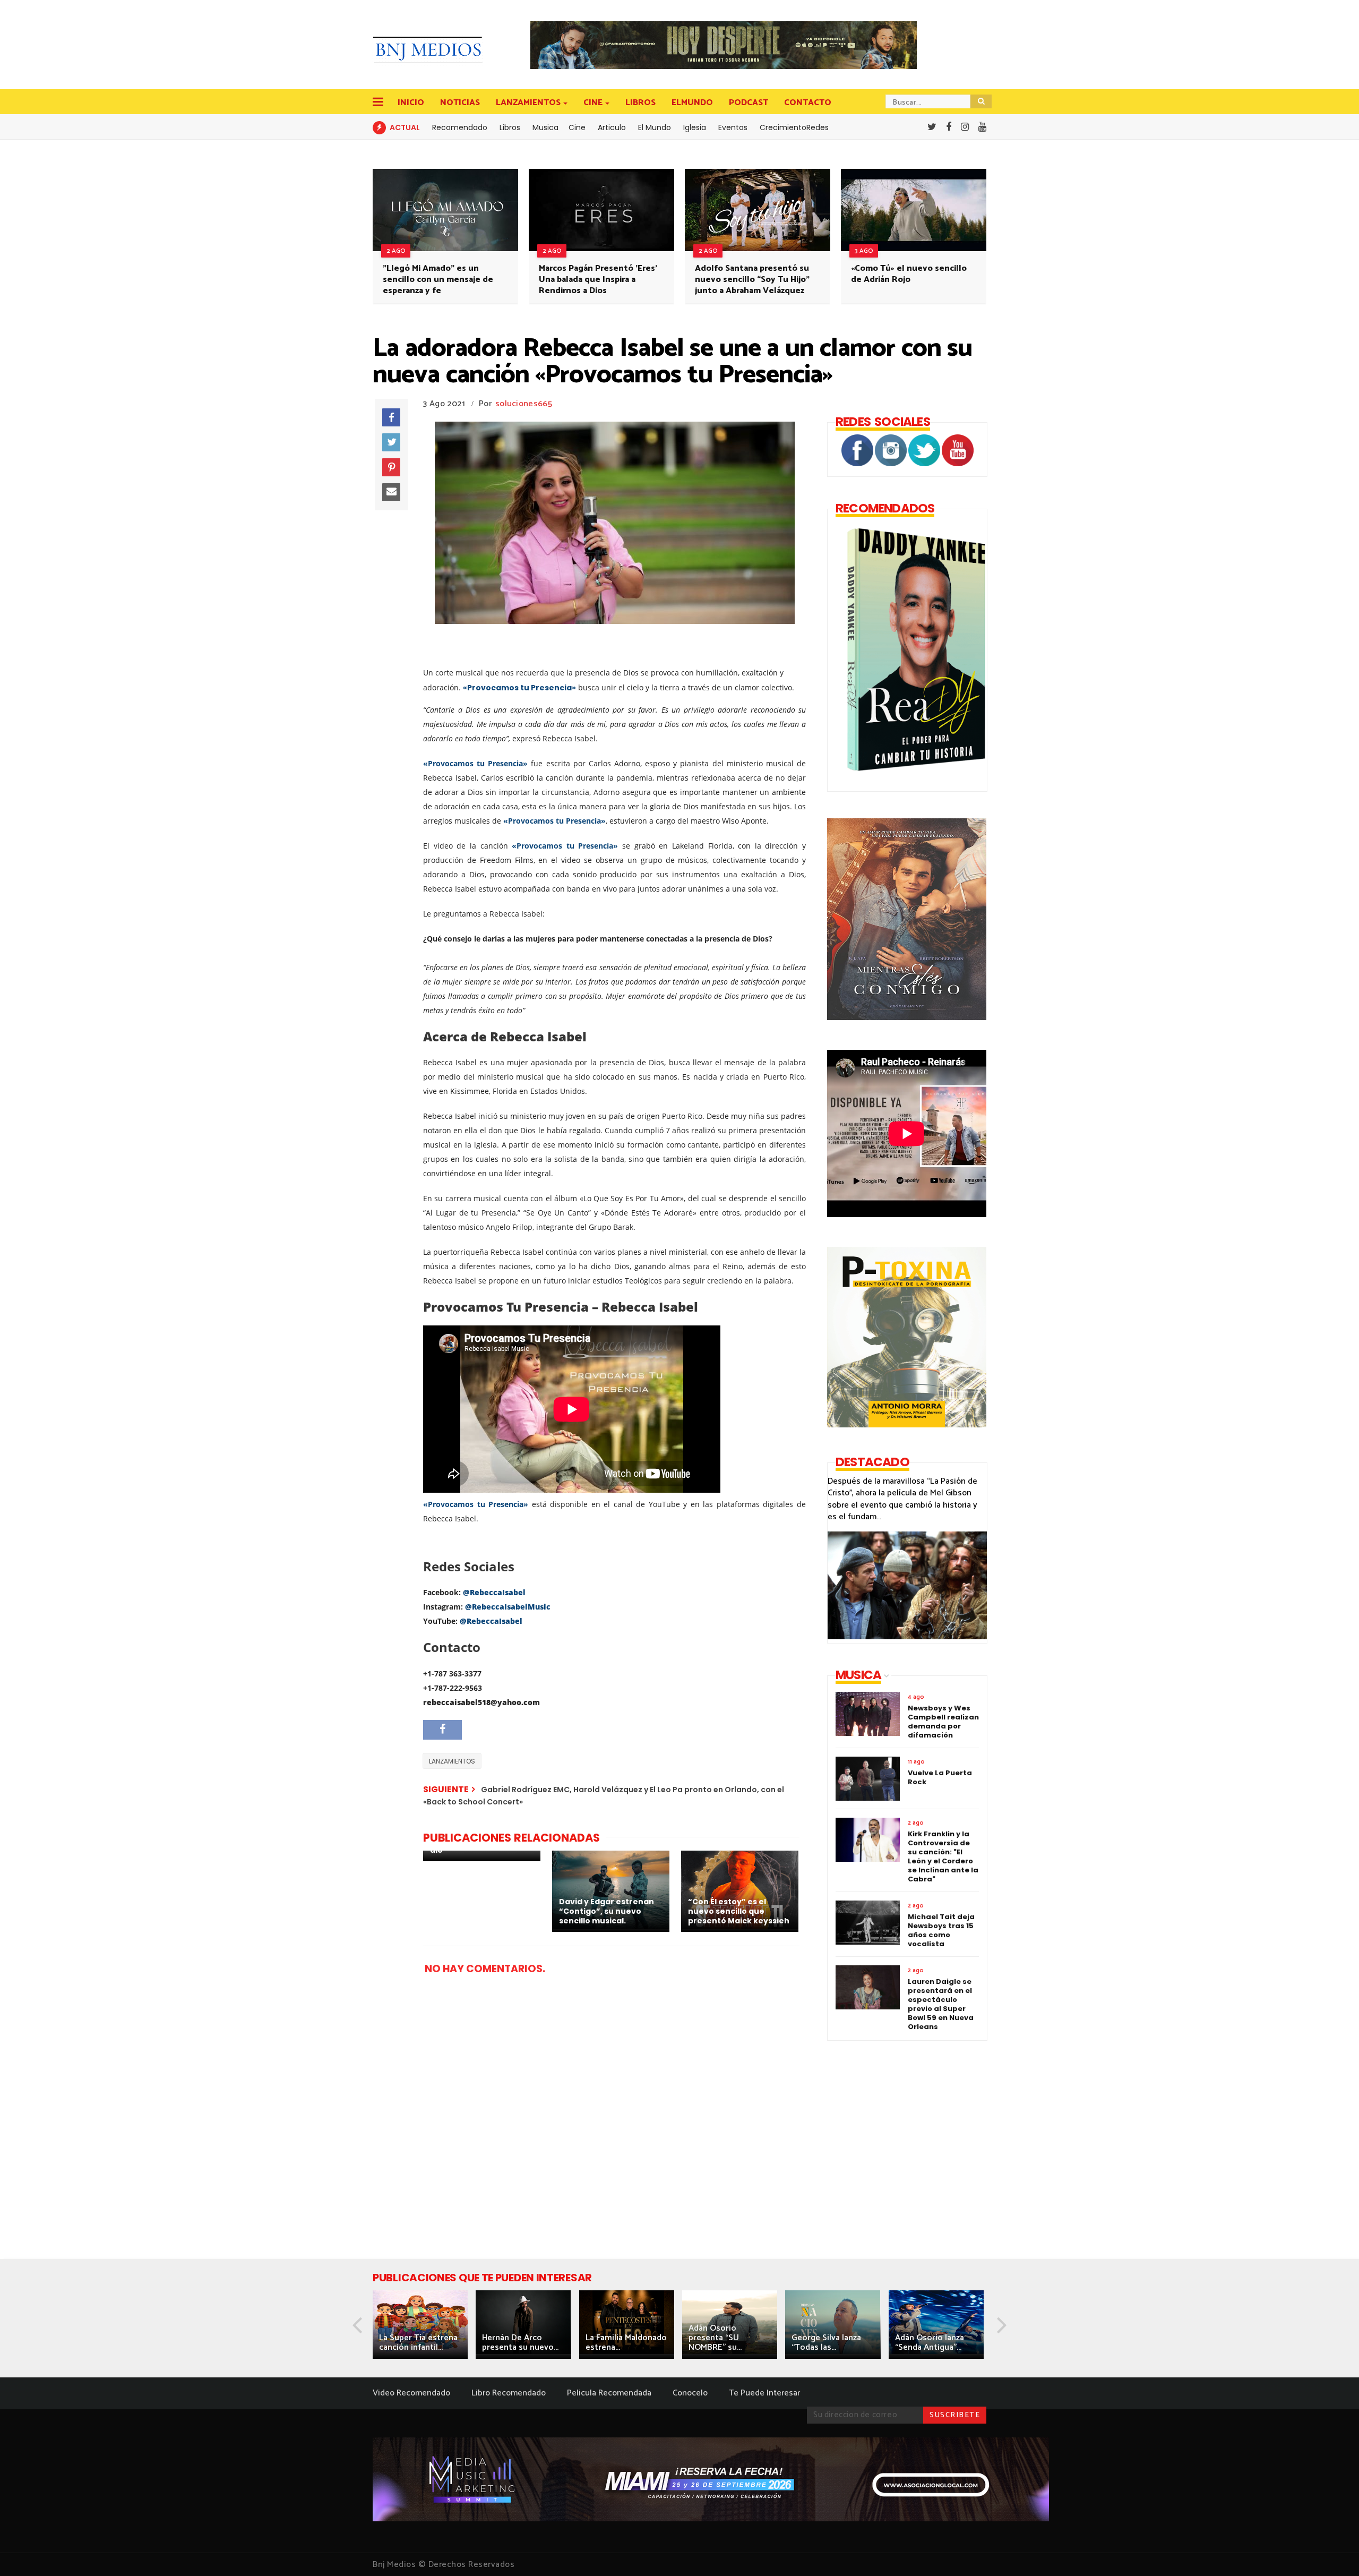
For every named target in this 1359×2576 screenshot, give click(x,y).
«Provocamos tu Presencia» (519, 688)
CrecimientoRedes (794, 127)
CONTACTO (808, 103)
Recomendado (460, 127)
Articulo (612, 127)
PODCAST (749, 103)
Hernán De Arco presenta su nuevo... (520, 2343)
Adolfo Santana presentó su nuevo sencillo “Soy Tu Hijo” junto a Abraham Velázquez (752, 280)
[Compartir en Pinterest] (391, 467)
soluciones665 (524, 404)
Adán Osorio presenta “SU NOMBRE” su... (715, 2338)
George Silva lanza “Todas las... (826, 2343)
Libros (510, 127)
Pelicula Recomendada (609, 2393)
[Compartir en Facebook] (391, 417)
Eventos (733, 127)
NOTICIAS (460, 103)
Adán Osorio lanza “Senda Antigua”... (930, 2343)
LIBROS (640, 103)
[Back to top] (1333, 2551)
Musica (545, 127)
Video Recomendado (411, 2393)
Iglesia (695, 127)
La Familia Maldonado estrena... (626, 2343)
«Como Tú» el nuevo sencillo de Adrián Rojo (909, 274)
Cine (577, 127)
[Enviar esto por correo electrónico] (391, 492)
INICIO (411, 103)
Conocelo (690, 2393)
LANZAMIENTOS (528, 103)
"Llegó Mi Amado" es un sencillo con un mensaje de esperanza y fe (438, 280)
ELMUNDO (692, 103)
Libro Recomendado (509, 2393)
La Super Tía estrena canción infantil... (418, 2343)
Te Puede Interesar (764, 2393)
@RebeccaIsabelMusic (508, 1607)
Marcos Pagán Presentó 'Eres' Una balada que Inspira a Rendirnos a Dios (598, 280)
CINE (593, 103)
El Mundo (655, 127)
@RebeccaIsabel (494, 1592)
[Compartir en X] (391, 442)
